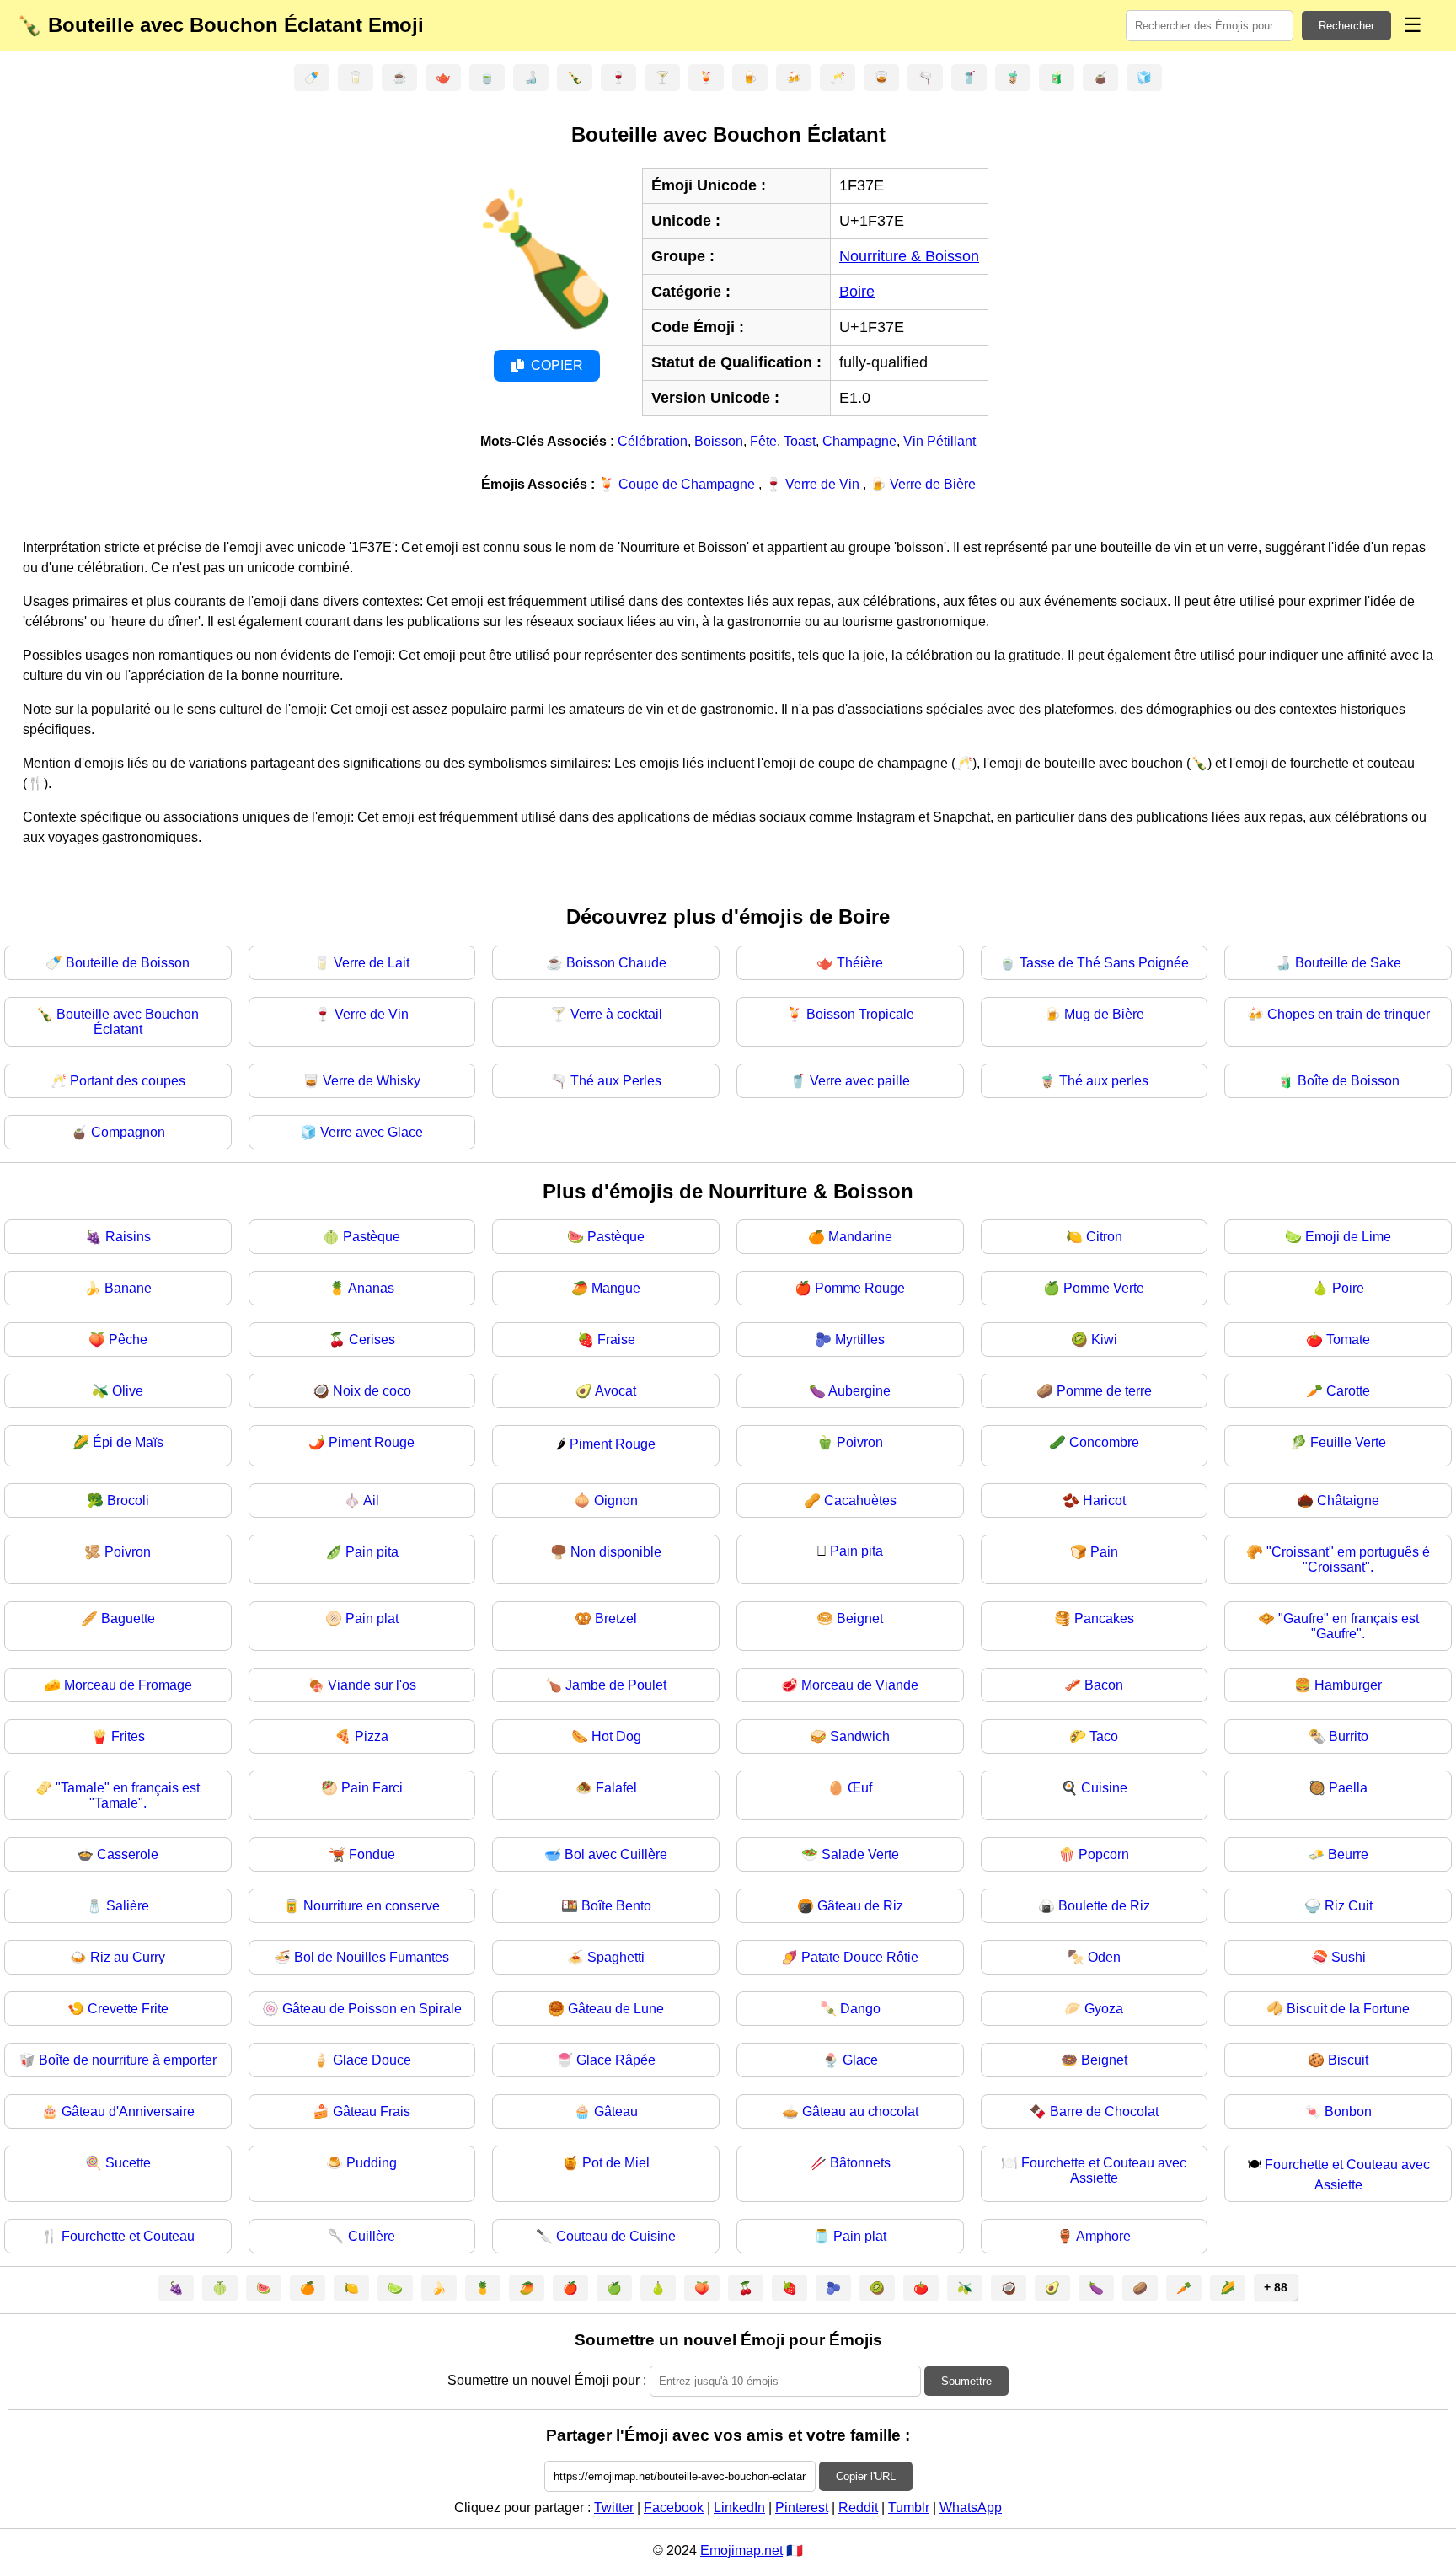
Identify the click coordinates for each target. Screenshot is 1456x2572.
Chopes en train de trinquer (1349, 1014)
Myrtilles (860, 1340)
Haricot (1104, 1500)
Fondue (372, 1854)
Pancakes (1104, 1618)
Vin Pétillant (939, 441)
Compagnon (128, 1132)
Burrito (1349, 1736)
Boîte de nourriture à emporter (128, 2060)
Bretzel (616, 1618)
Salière (128, 1906)
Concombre (1104, 1442)
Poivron (860, 1442)
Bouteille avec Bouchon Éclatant (128, 1022)
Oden (1104, 1957)
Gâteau (616, 2111)
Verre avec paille (860, 1081)
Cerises (372, 1340)
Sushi (1349, 1957)
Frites (128, 1736)
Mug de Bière (1104, 1014)
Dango (860, 2009)
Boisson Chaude (616, 963)
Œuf (860, 1788)
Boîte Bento (616, 1906)
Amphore (1103, 2236)
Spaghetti (616, 1957)
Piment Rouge (372, 1442)
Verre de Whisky (372, 1081)
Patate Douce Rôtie (860, 1957)
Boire (857, 292)
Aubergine (859, 1391)
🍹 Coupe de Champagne (678, 484)
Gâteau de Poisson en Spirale (372, 2009)
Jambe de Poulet (616, 1685)
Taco (1104, 1736)
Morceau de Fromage (128, 1685)
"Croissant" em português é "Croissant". (1348, 1559)
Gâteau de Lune (616, 2009)
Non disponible (616, 1552)
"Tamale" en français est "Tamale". (128, 1795)
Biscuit (1348, 2060)
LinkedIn (739, 2508)
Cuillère (372, 2236)
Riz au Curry (128, 1957)
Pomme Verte (1104, 1288)
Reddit (858, 2508)
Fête (763, 441)
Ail (371, 1500)
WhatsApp (971, 2508)
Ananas (371, 1288)
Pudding (372, 2163)
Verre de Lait (372, 963)
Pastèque (372, 1237)
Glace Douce (372, 2060)
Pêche (128, 1340)
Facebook (674, 2508)
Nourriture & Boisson (909, 256)
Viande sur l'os (372, 1685)
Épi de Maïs (128, 1442)
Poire (1348, 1288)
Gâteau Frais (372, 2111)
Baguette (128, 1618)
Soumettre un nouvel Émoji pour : (547, 2380)
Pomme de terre (1104, 1391)
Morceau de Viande (860, 1685)
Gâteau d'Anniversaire (128, 2111)
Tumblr (909, 2508)
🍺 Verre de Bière (923, 484)
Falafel (616, 1788)
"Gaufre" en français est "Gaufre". (1349, 1626)
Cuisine (1104, 1788)
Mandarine (860, 1237)
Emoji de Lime (1348, 1237)
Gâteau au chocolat (860, 2111)
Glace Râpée (616, 2060)
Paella (1348, 1788)
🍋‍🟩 (395, 2288)
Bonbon (1348, 2111)
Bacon (1104, 1685)
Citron (1104, 1237)
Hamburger (1348, 1685)
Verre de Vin (372, 1014)
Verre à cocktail (616, 1014)
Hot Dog (616, 1736)
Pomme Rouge (860, 1288)
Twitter (614, 2508)
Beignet (860, 1618)
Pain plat (372, 1618)
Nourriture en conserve (372, 1906)
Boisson (719, 441)
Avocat (616, 1391)
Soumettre (966, 2381)
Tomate (1348, 1340)
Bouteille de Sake (1348, 963)
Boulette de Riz (1104, 1906)
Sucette (128, 2163)
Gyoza (1104, 2009)
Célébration (653, 441)
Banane (128, 1288)
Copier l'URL (866, 2476)
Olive (128, 1391)
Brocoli (128, 1500)
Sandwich (860, 1736)
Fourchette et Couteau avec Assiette (1104, 2170)
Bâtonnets (860, 2163)
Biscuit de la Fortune (1348, 2009)
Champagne (859, 441)
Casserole (128, 1854)
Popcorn (1104, 1854)
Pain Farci (372, 1788)
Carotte (1348, 1391)
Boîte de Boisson (1349, 1081)
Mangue (616, 1288)
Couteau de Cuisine (616, 2236)
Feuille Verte (1348, 1442)
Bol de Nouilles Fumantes (372, 1957)
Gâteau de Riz (860, 1906)
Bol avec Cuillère (616, 1854)
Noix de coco (372, 1391)
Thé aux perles (1104, 1081)
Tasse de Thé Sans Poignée (1104, 963)
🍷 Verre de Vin (814, 484)
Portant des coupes (128, 1081)
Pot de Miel (616, 2163)
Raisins (128, 1237)
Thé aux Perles (616, 1081)
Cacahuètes (860, 1500)
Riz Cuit (1349, 1906)
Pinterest (802, 2508)
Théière (860, 963)
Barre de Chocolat (1104, 2111)
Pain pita (372, 1552)
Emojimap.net (741, 2551)
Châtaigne (1348, 1500)
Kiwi (1104, 1340)
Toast (800, 441)
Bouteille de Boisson (128, 963)
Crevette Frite (128, 2009)
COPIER (557, 365)
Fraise (616, 1340)
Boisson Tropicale (860, 1014)
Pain (1104, 1552)
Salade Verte (860, 1854)
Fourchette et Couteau (128, 2236)
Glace (860, 2060)
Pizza (372, 1736)
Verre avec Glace (372, 1132)
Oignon (616, 1500)
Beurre (1348, 1854)
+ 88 (1276, 2287)
